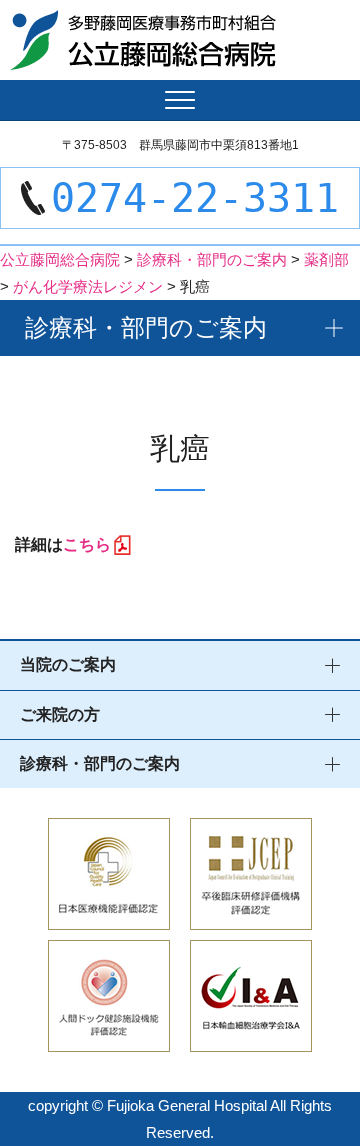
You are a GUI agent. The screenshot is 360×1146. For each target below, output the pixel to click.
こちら (87, 544)
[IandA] (251, 1038)
